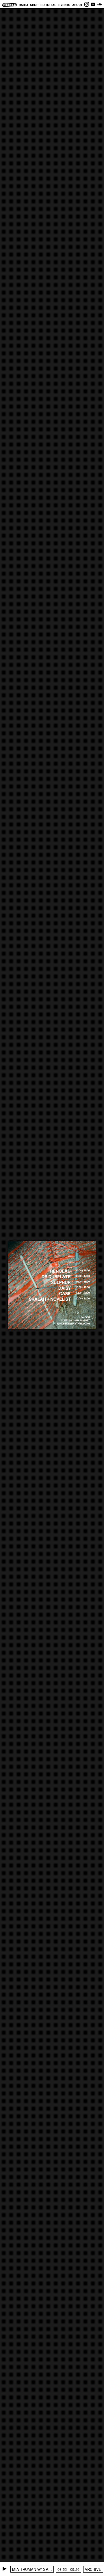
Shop (34, 5)
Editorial (48, 5)
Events (64, 5)
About (77, 5)
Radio (23, 5)
